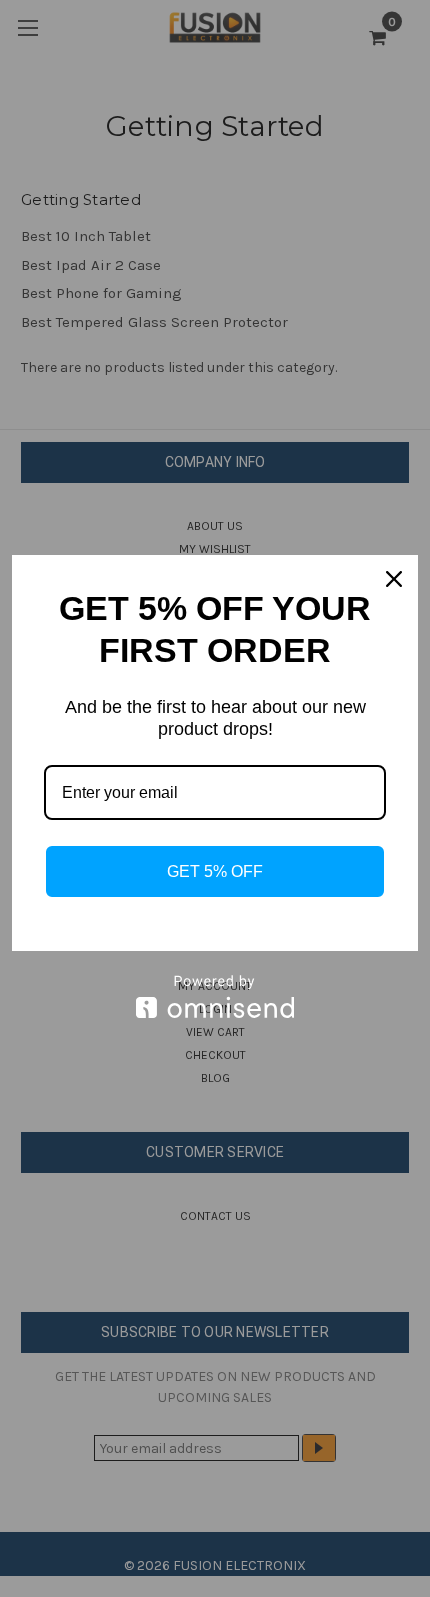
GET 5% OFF (215, 871)
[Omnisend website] (215, 996)
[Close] (394, 579)
